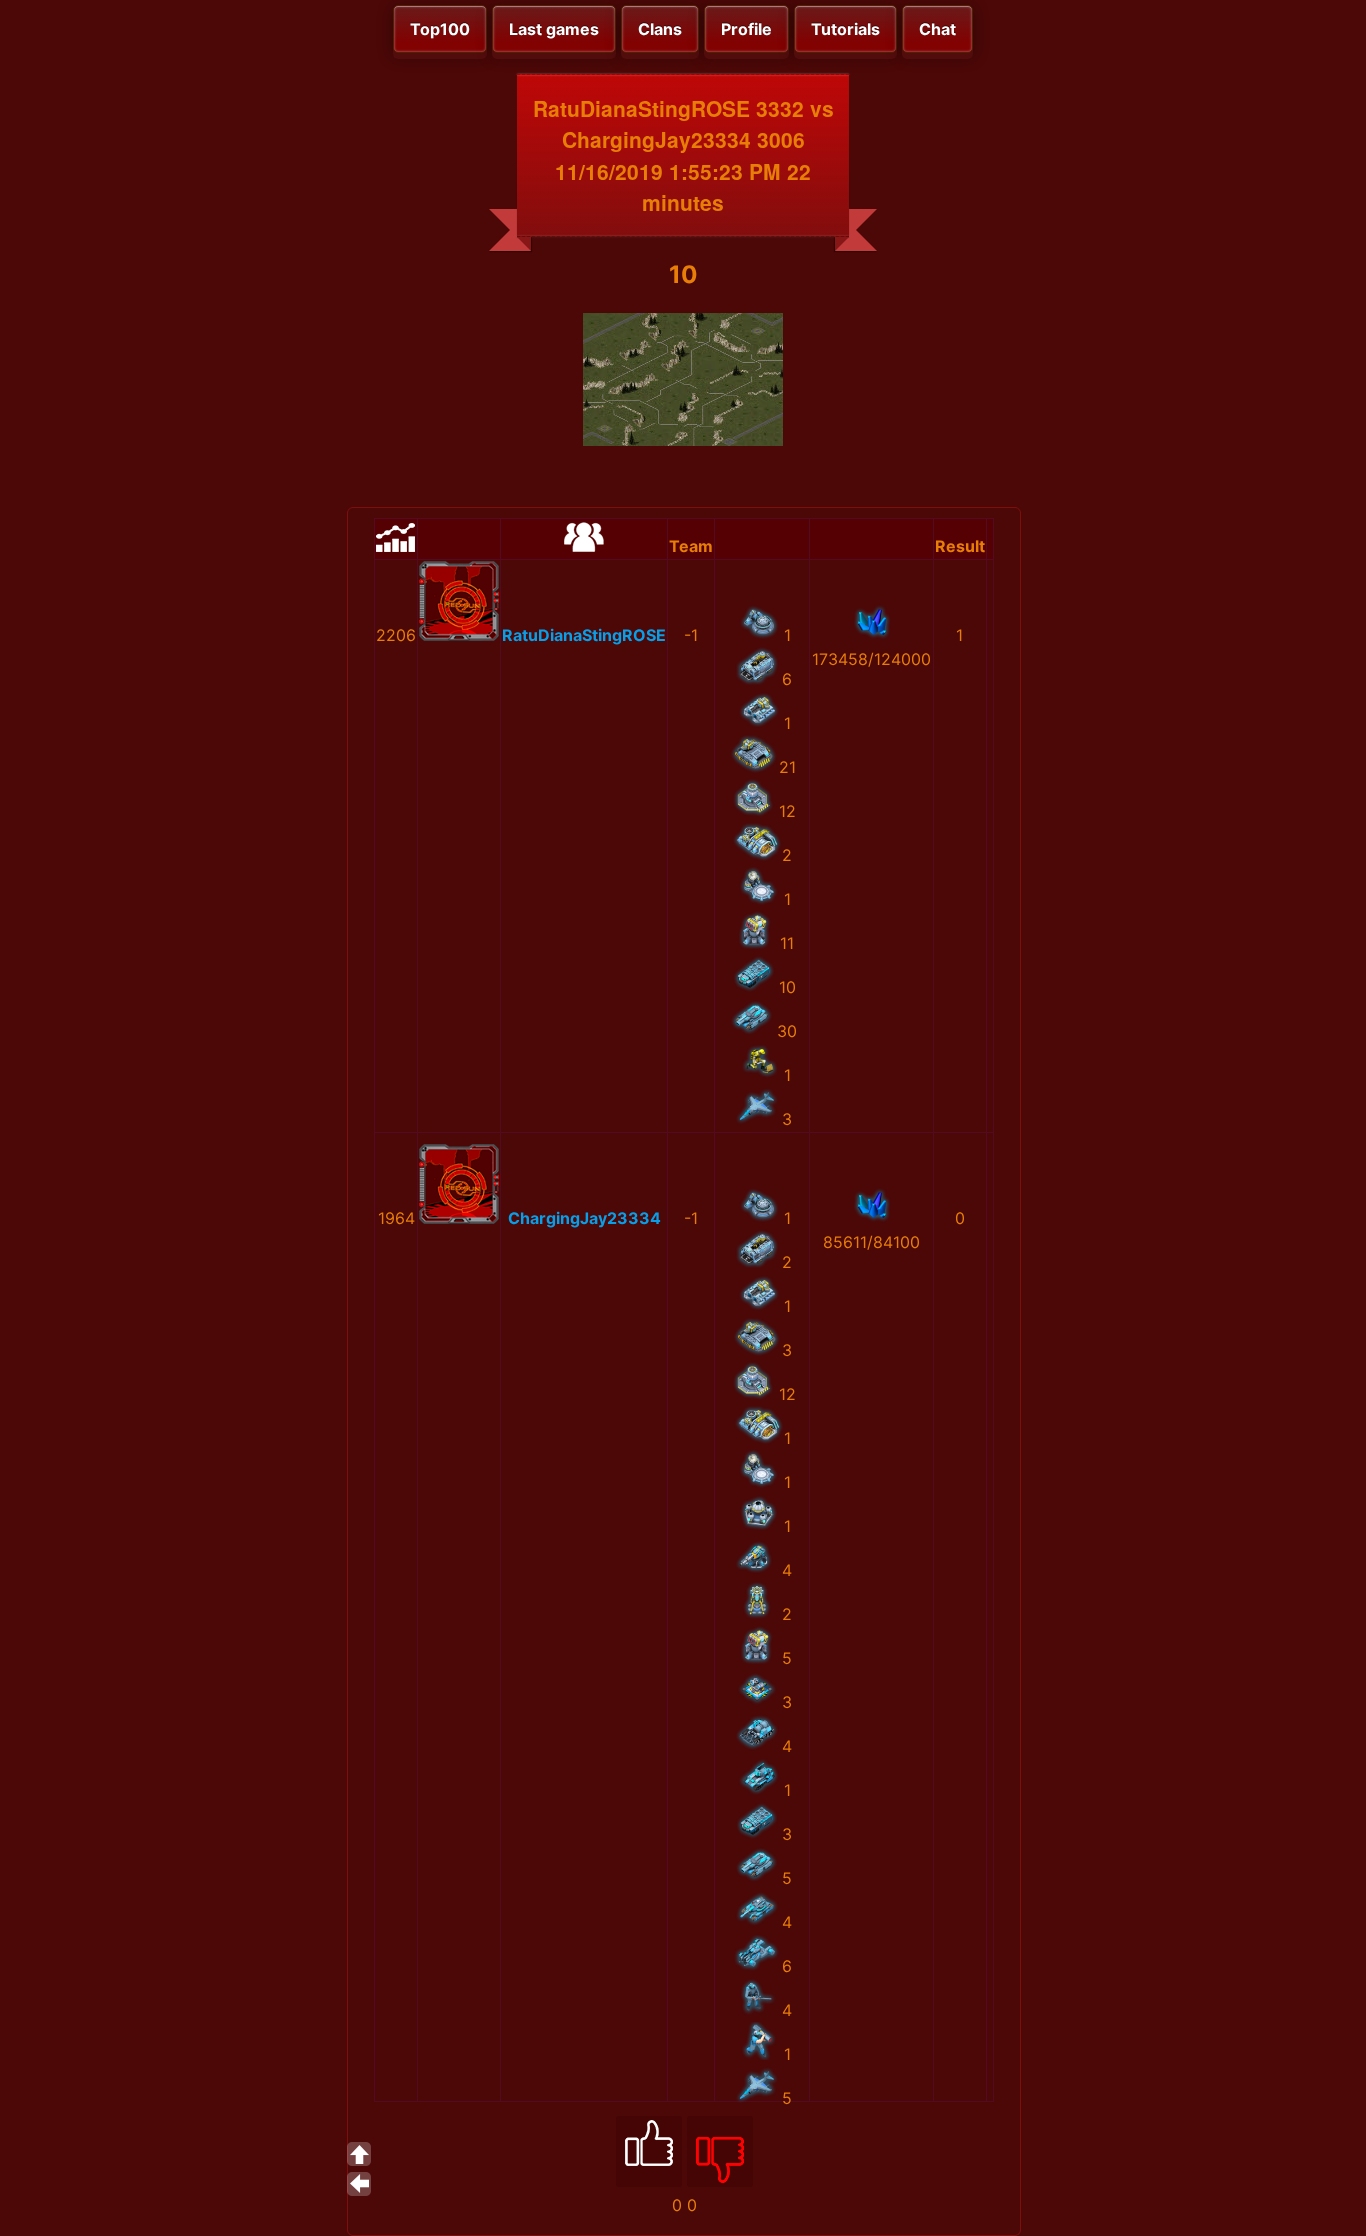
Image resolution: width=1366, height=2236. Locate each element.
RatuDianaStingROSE (584, 635)
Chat (937, 29)
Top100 (440, 29)
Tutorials (845, 29)
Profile (746, 29)
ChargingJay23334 (584, 1218)
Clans (660, 29)
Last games (554, 29)
